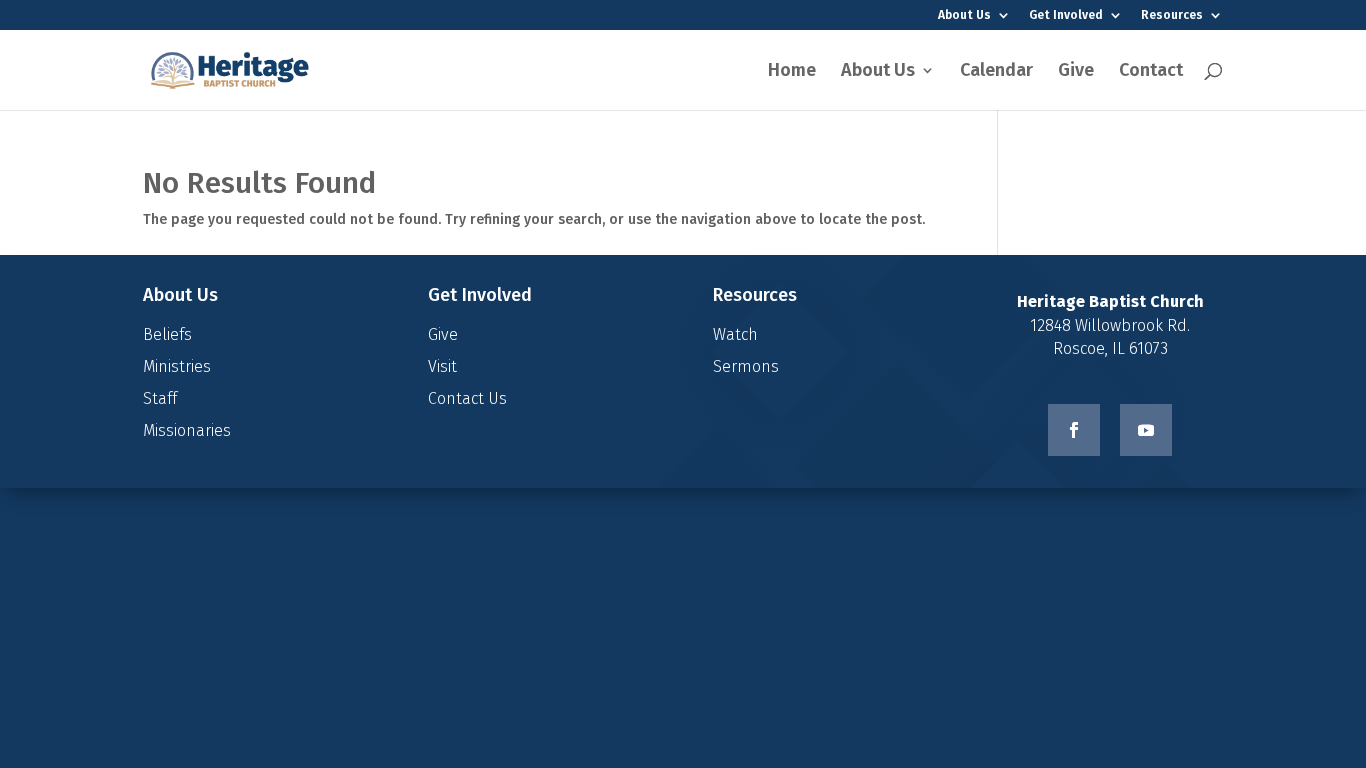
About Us (964, 15)
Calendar (996, 72)
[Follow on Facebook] (1074, 430)
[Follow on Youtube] (1146, 430)
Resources (1172, 15)
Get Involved (1066, 15)
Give (1076, 72)
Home (792, 72)
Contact (1151, 72)
